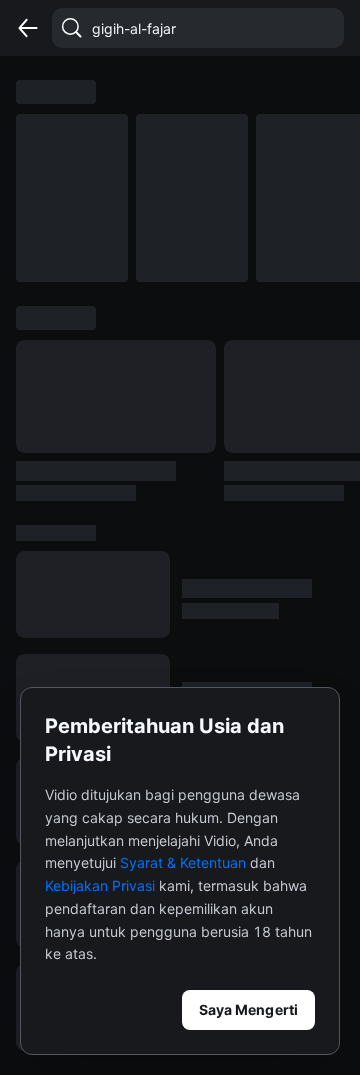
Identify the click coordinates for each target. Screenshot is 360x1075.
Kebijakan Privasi (100, 885)
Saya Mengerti (248, 1009)
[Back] (28, 28)
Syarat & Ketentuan (183, 862)
